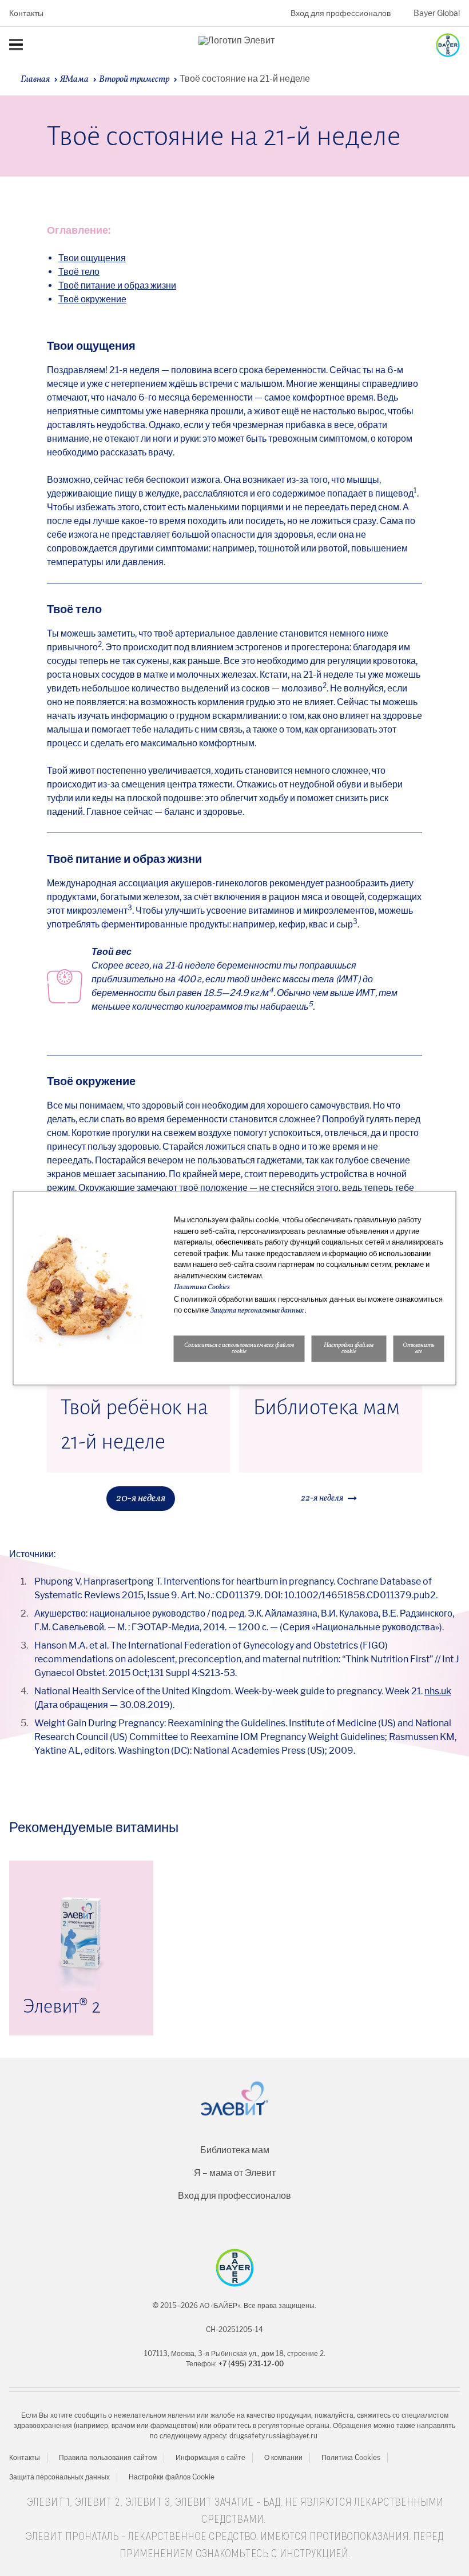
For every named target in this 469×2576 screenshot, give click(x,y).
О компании (283, 2457)
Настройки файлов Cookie (172, 2477)
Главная (35, 79)
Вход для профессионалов (341, 13)
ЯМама (74, 79)
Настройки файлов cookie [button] (349, 1349)
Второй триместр (134, 79)
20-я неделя (141, 1499)
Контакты (26, 13)
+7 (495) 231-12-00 (251, 2364)
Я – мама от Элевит (235, 2173)
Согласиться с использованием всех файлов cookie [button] (239, 1349)
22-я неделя (322, 1498)
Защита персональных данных (59, 2477)
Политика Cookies (351, 2457)
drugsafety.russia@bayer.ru (273, 2436)
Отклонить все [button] (419, 1349)
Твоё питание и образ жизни (117, 285)
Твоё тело (79, 272)
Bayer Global (437, 13)
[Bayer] (235, 2268)
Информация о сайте (210, 2457)
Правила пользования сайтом (108, 2457)
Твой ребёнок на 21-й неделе (134, 1425)
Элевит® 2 (62, 2006)
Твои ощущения (92, 258)
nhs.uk (438, 1691)
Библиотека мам (326, 1407)
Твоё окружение (92, 299)
